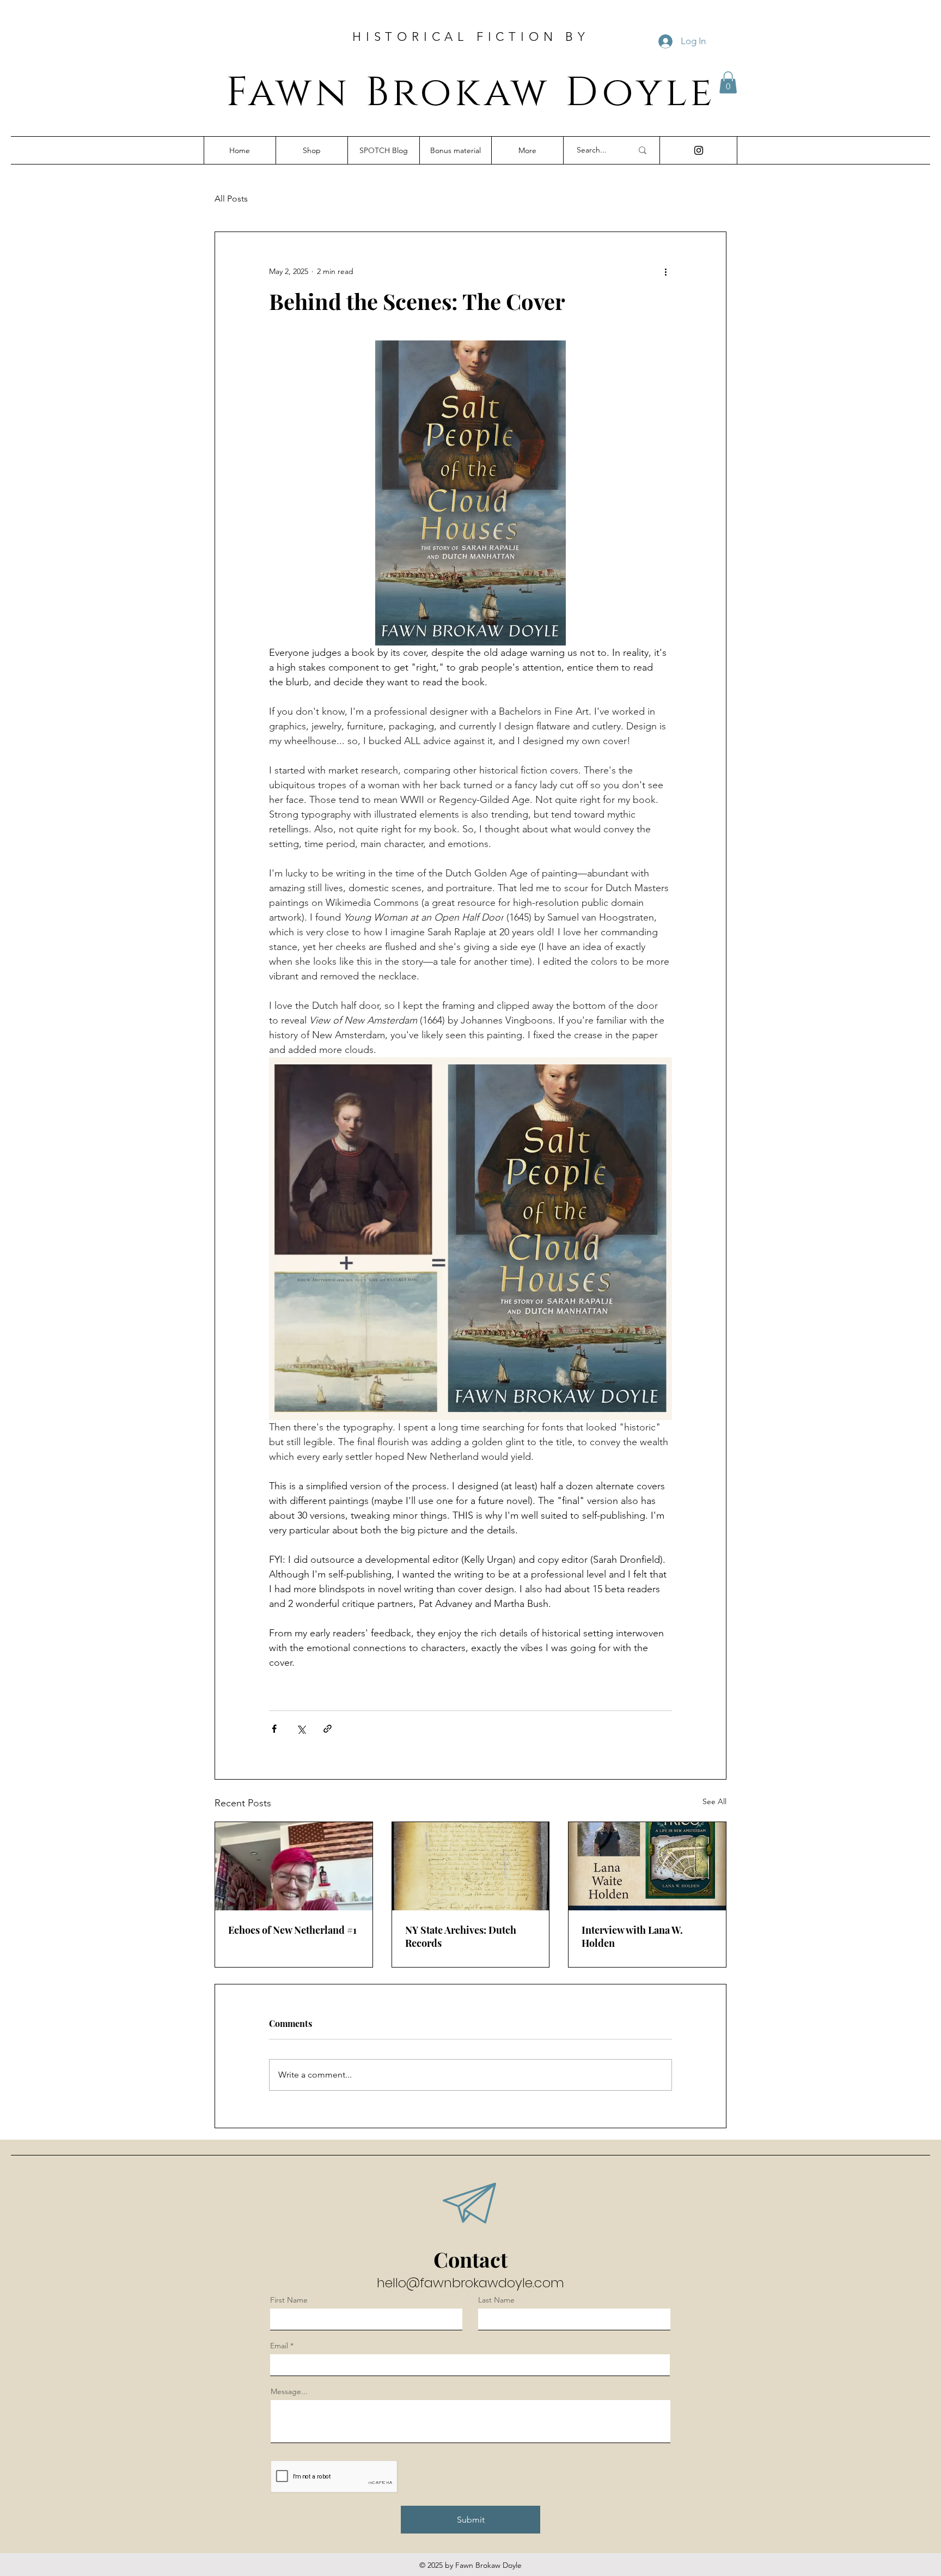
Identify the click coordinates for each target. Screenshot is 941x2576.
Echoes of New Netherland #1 (292, 1930)
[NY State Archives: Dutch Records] (471, 1866)
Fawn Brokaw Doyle (471, 93)
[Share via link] (328, 1729)
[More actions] (665, 271)
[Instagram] (699, 150)
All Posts (231, 199)
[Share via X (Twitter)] (301, 1729)
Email (279, 2346)
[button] (728, 83)
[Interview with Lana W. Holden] (647, 1866)
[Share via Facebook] (274, 1729)
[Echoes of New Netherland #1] (294, 1866)
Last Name (496, 2300)
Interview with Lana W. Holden (632, 1936)
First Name (289, 2300)
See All (714, 1801)
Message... (289, 2391)
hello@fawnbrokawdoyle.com (471, 2283)
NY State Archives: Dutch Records (461, 1936)
